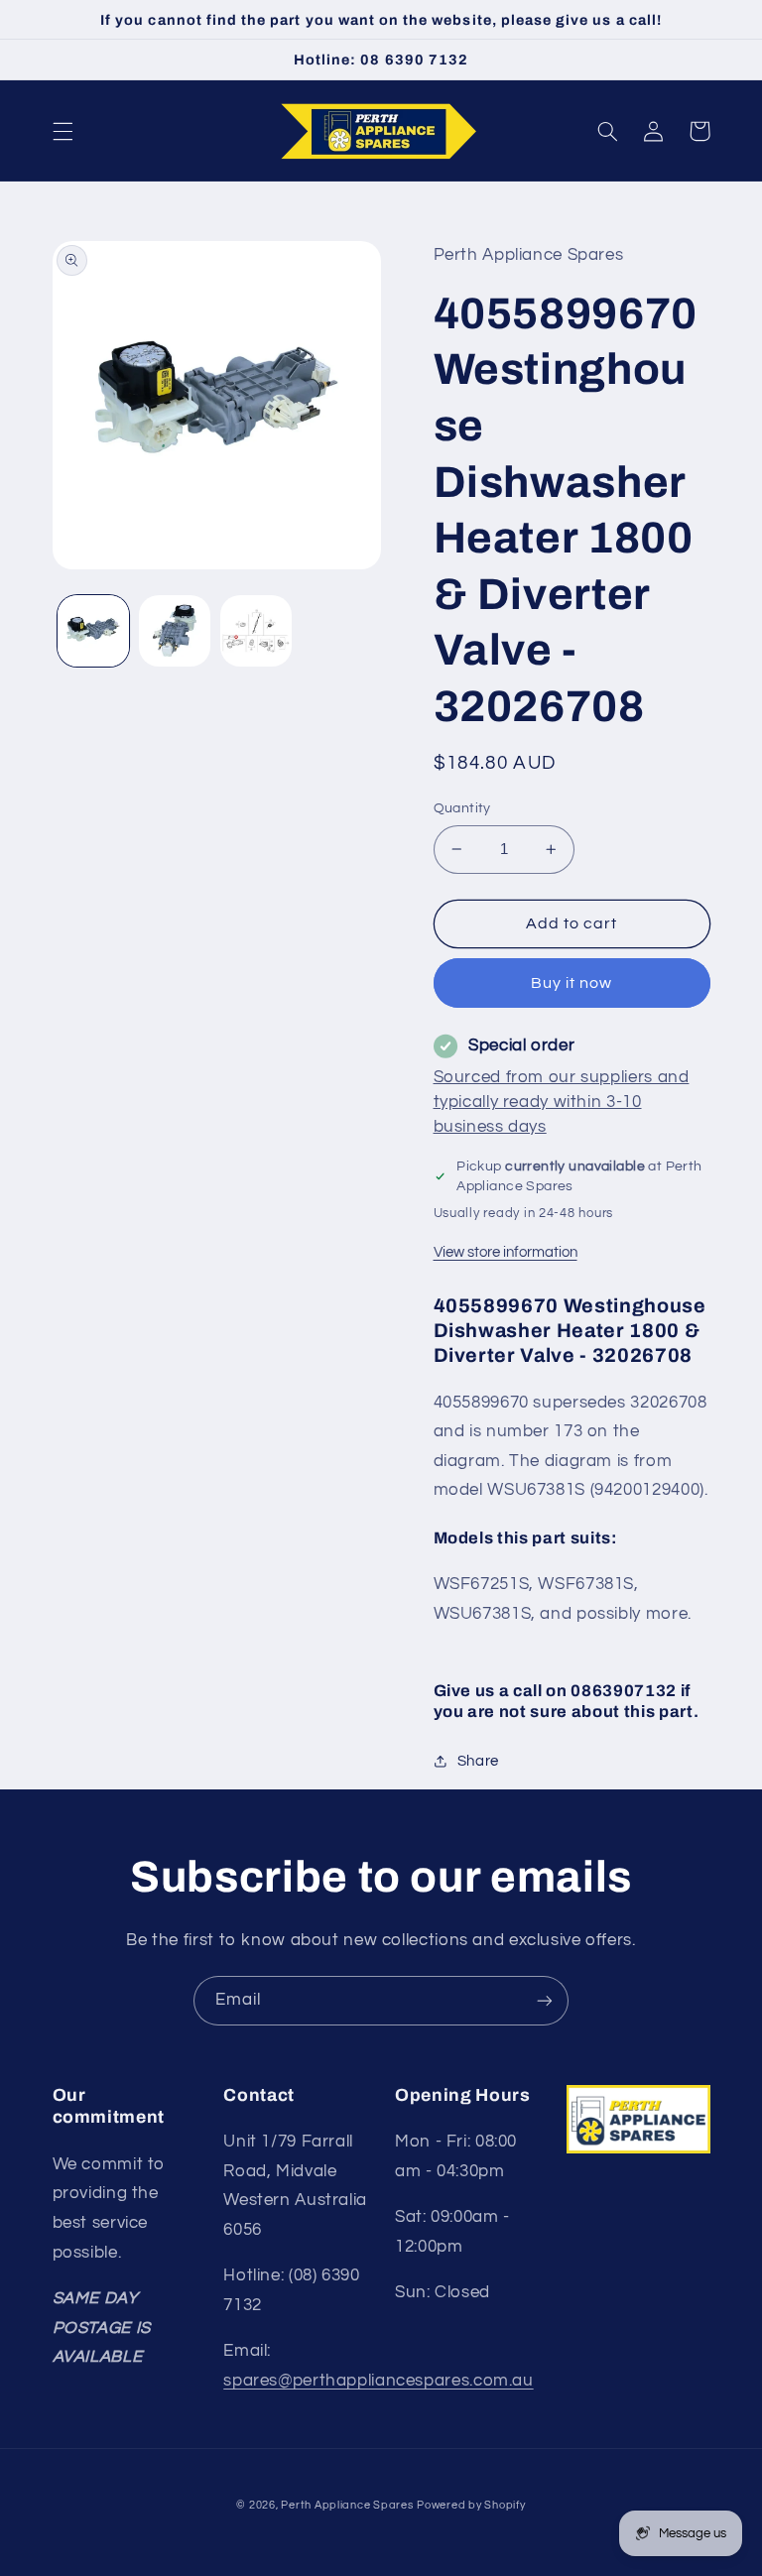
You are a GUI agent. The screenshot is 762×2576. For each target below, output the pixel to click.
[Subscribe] (545, 2000)
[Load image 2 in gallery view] (175, 631)
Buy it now (572, 983)
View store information (506, 1252)
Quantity (462, 808)
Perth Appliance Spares (347, 2505)
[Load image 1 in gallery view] (93, 631)
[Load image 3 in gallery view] (256, 631)
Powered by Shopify (471, 2505)
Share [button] (478, 1761)
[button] (63, 131)
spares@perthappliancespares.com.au (378, 2381)
